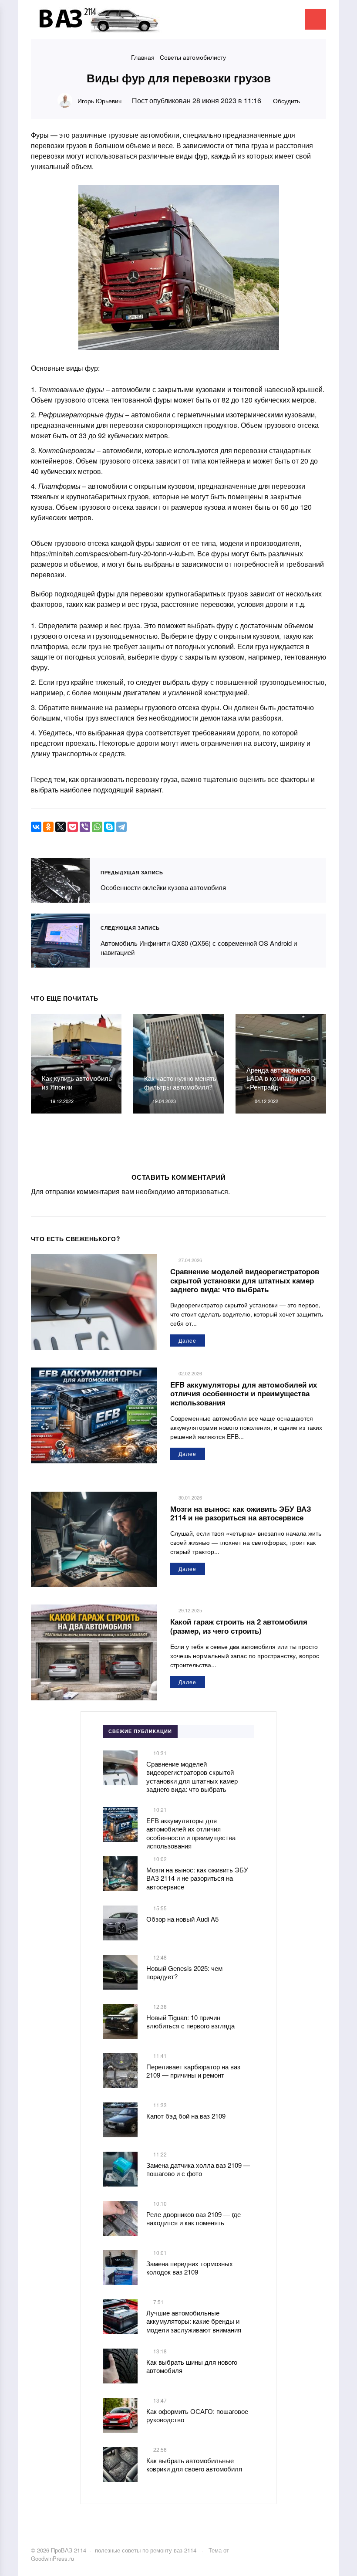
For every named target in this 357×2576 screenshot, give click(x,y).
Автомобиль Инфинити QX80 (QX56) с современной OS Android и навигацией (61, 941)
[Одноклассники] (48, 827)
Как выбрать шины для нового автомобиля (192, 2366)
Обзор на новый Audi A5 (182, 1919)
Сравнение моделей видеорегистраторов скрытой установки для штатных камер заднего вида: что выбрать (245, 1280)
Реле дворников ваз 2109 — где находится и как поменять (194, 2219)
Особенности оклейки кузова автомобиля (61, 881)
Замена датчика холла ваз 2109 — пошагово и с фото (198, 2169)
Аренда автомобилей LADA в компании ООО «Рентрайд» (281, 1078)
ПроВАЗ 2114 (96, 24)
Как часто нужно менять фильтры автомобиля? (180, 1082)
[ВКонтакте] (36, 827)
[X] (61, 827)
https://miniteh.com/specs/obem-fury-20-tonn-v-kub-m (112, 553)
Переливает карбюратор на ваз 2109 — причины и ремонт (193, 2071)
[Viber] (85, 827)
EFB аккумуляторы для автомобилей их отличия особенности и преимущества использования (244, 1393)
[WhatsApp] (97, 827)
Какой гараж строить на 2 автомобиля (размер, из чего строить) (239, 1626)
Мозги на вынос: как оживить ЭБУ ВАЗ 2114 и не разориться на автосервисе (241, 1513)
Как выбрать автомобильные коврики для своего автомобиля (194, 2465)
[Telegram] (121, 827)
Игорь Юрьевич (99, 101)
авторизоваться (202, 1191)
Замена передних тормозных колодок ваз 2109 (190, 2268)
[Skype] (109, 827)
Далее (187, 1340)
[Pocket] (73, 827)
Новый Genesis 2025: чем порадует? (184, 1972)
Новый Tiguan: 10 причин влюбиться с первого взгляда (190, 2022)
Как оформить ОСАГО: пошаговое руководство (197, 2415)
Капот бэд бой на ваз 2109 (186, 2116)
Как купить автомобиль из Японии (77, 1082)
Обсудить (286, 101)
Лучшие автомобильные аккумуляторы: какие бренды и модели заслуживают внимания (194, 2321)
